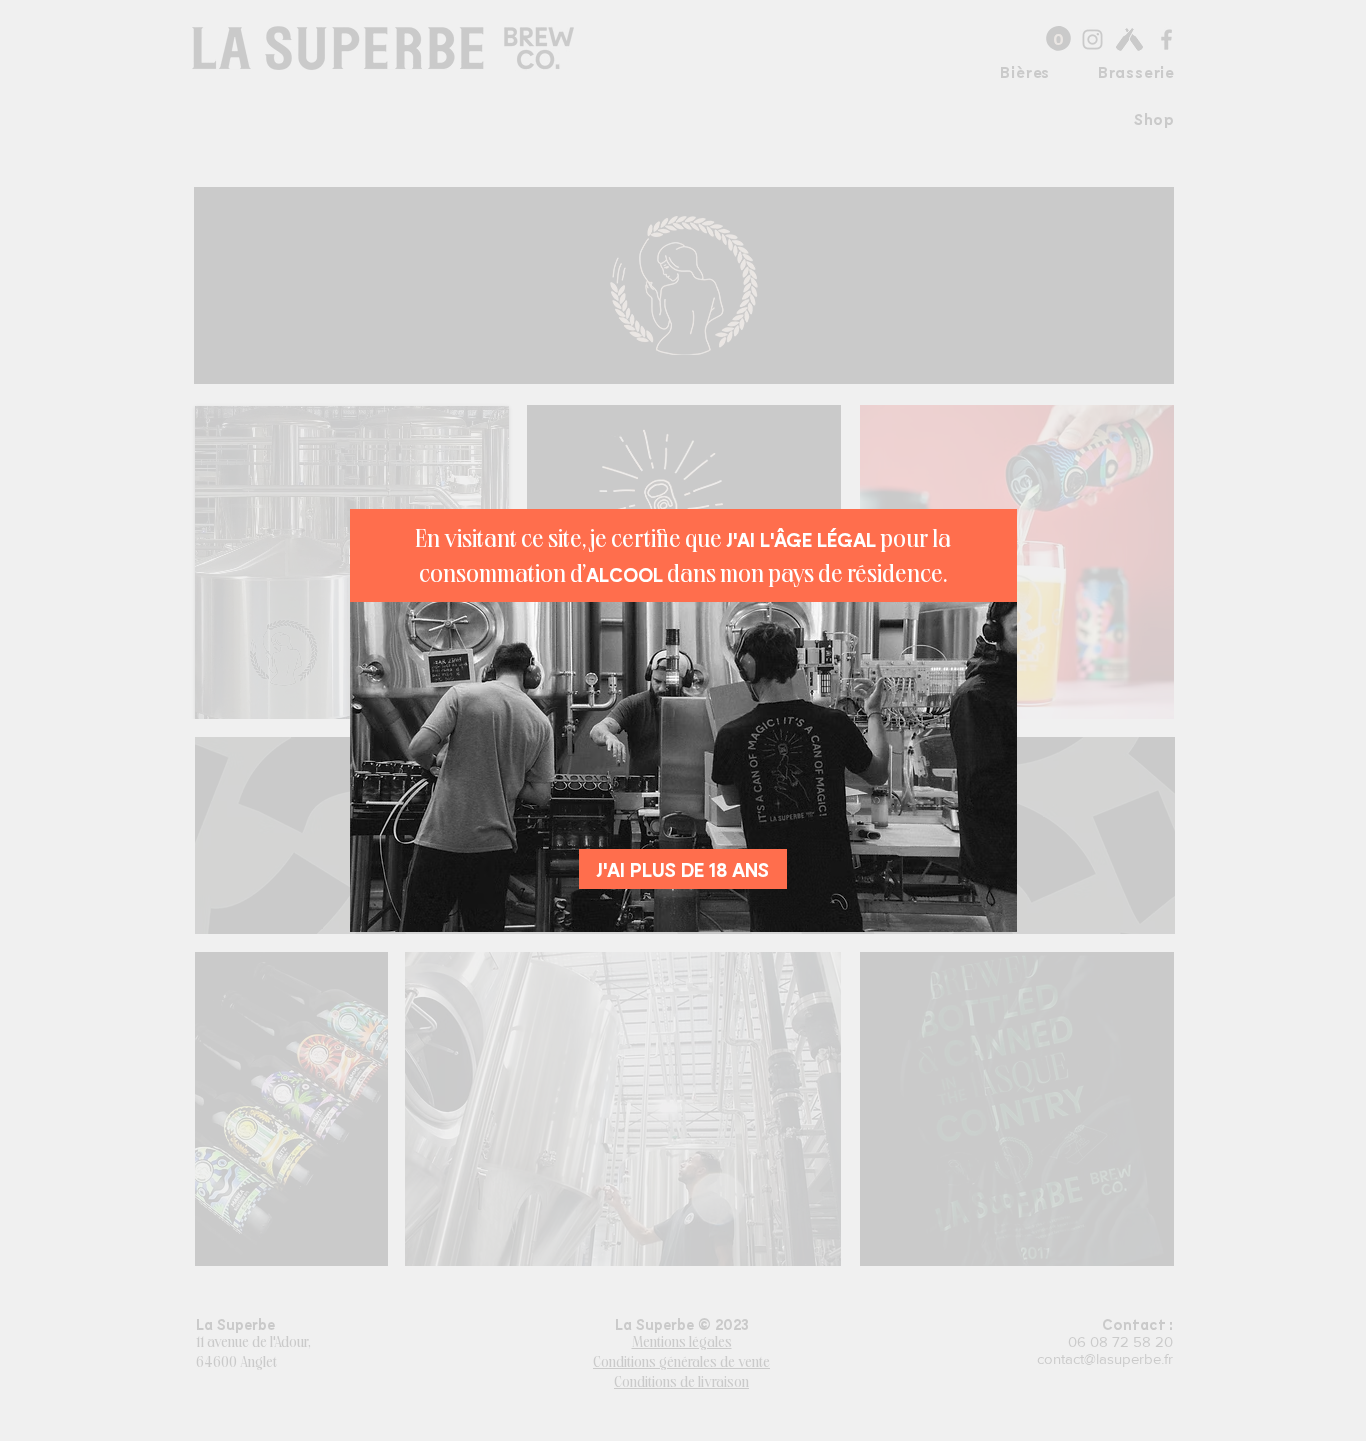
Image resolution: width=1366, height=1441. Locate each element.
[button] (683, 869)
